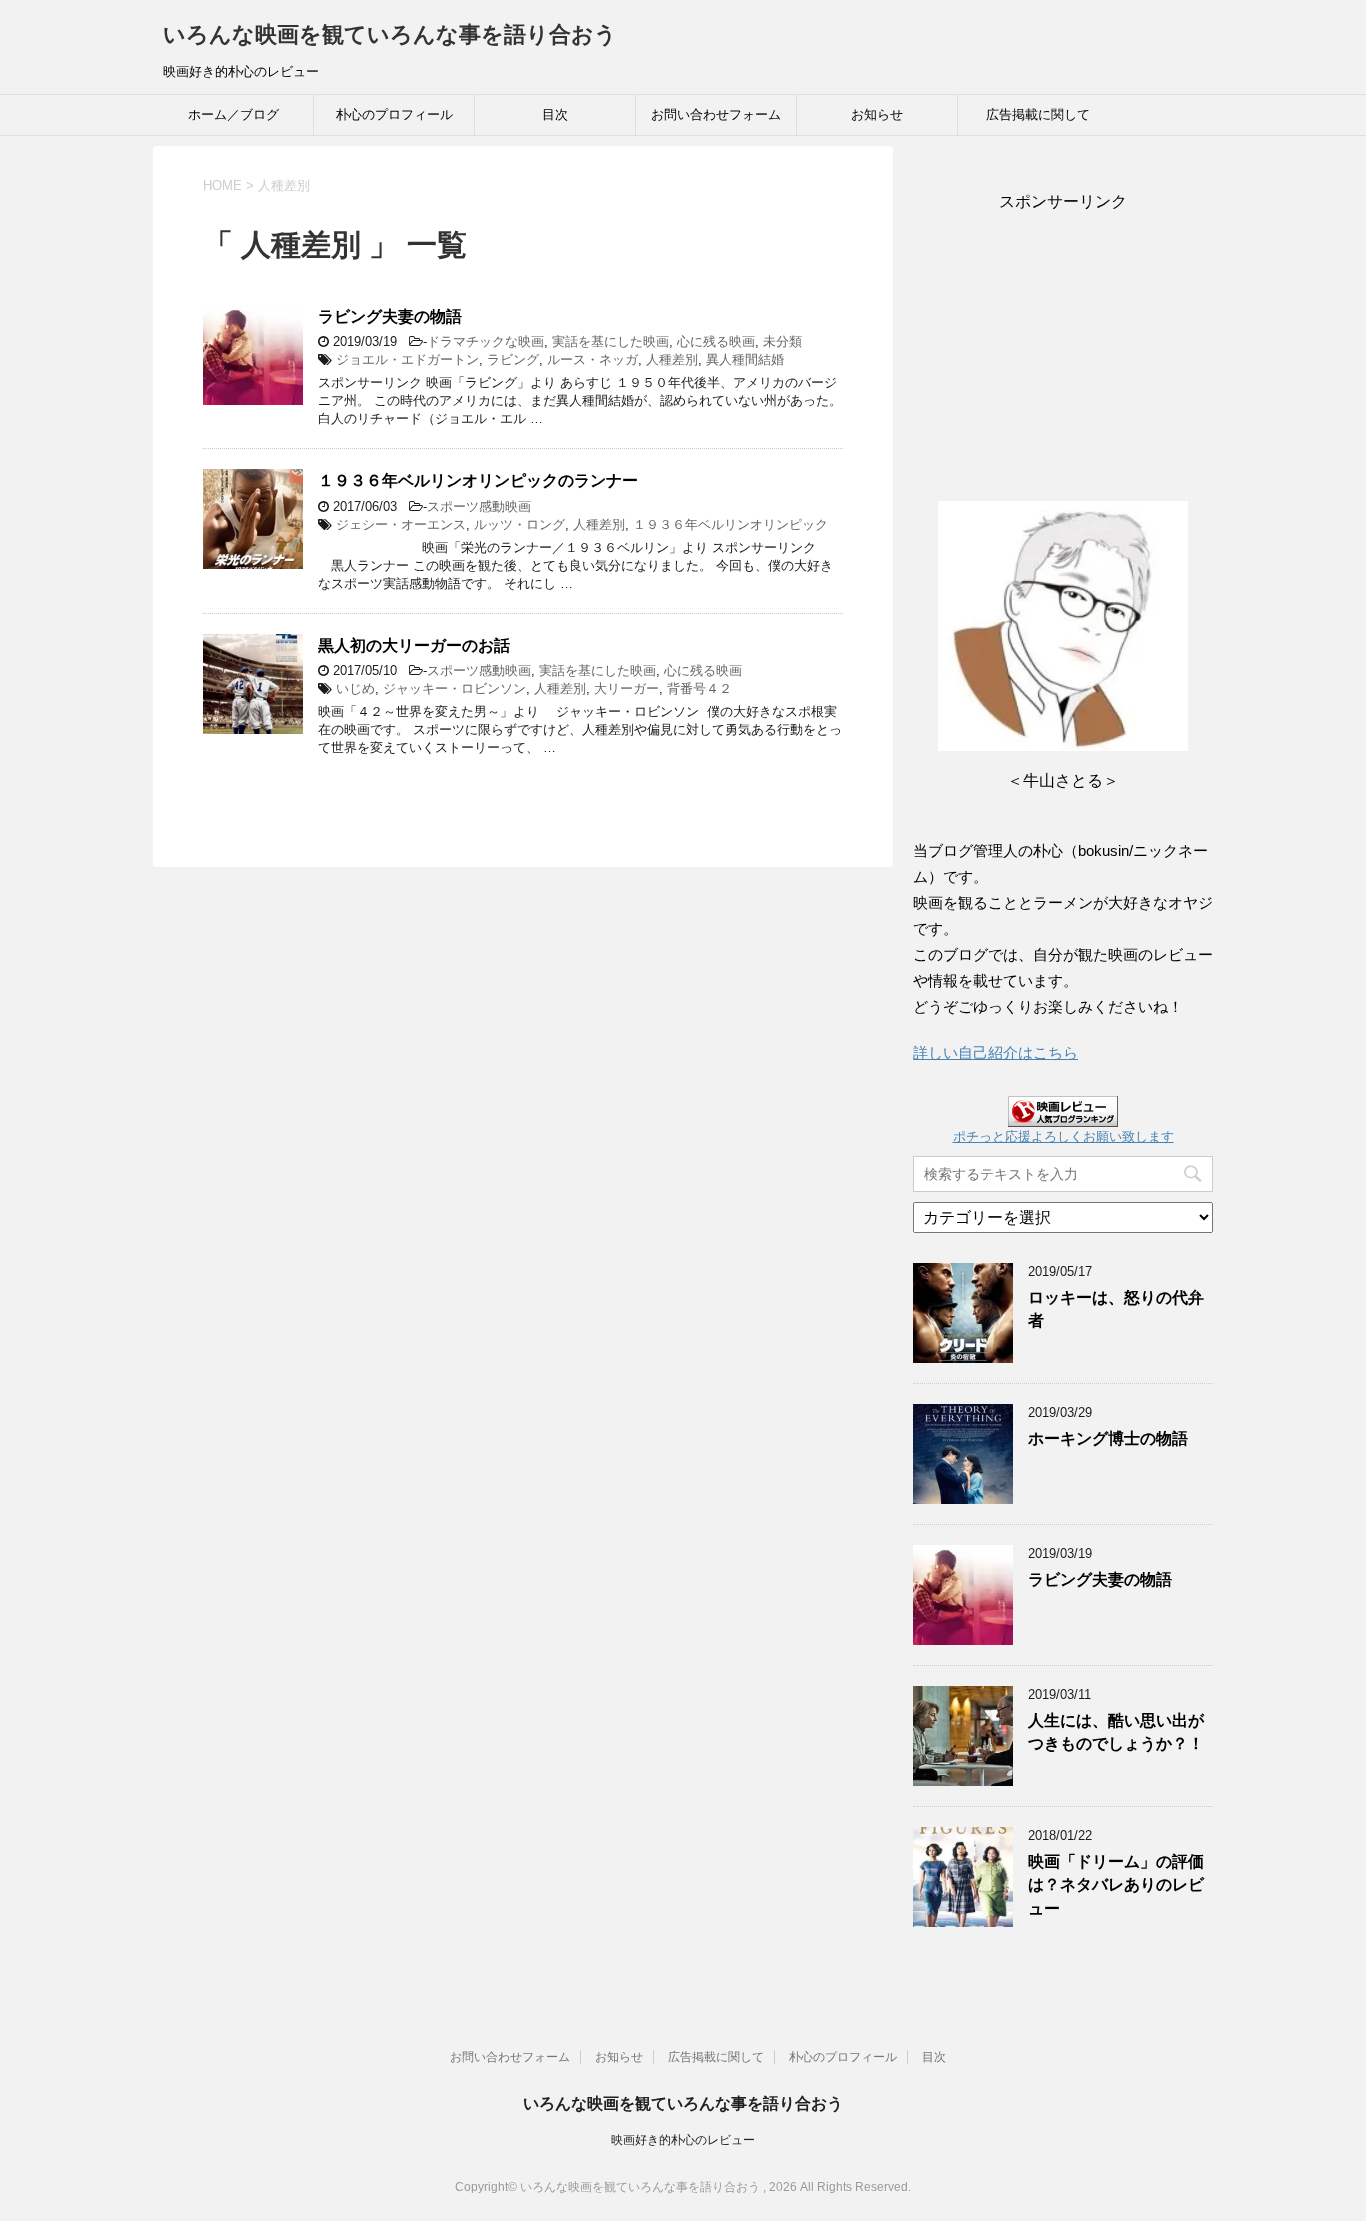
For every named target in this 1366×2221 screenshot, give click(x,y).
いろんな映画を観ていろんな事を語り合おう (390, 34)
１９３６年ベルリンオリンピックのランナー (478, 480)
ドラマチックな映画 (485, 341)
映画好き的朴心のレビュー (683, 2140)
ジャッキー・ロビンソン (454, 688)
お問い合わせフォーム (716, 114)
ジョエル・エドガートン (407, 359)
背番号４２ (699, 688)
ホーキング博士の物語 (1108, 1438)
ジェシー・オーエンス (401, 524)
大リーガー (626, 688)
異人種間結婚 (745, 359)
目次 (555, 114)
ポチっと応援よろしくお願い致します (1063, 1136)
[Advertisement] (1063, 338)
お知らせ (877, 114)
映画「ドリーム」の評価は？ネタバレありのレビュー (1116, 1885)
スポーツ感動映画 (479, 506)
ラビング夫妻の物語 (390, 316)
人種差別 (672, 359)
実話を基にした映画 (610, 341)
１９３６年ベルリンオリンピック (730, 524)
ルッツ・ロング (519, 524)
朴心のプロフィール (394, 114)
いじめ (355, 688)
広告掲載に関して (1038, 114)
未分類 (782, 341)
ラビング (513, 359)
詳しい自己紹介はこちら (995, 1052)
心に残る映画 (716, 341)
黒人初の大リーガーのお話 (414, 645)
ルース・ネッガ (592, 359)
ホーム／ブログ (233, 114)
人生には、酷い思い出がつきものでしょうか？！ (1116, 1732)
